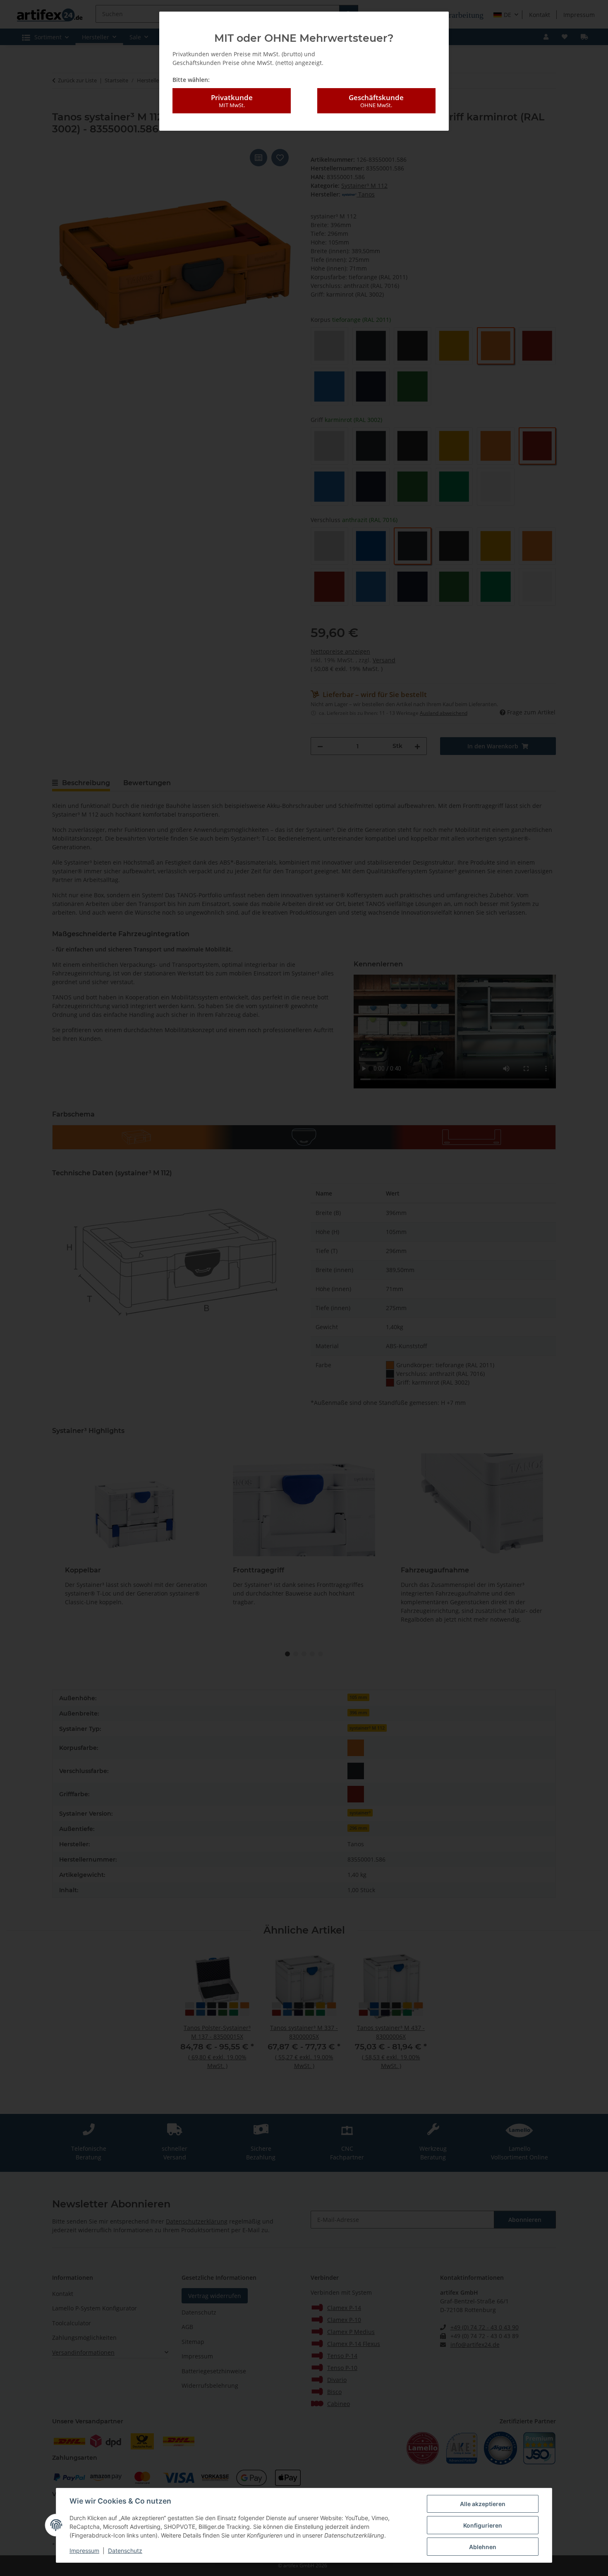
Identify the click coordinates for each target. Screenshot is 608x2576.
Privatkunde (232, 101)
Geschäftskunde (376, 101)
